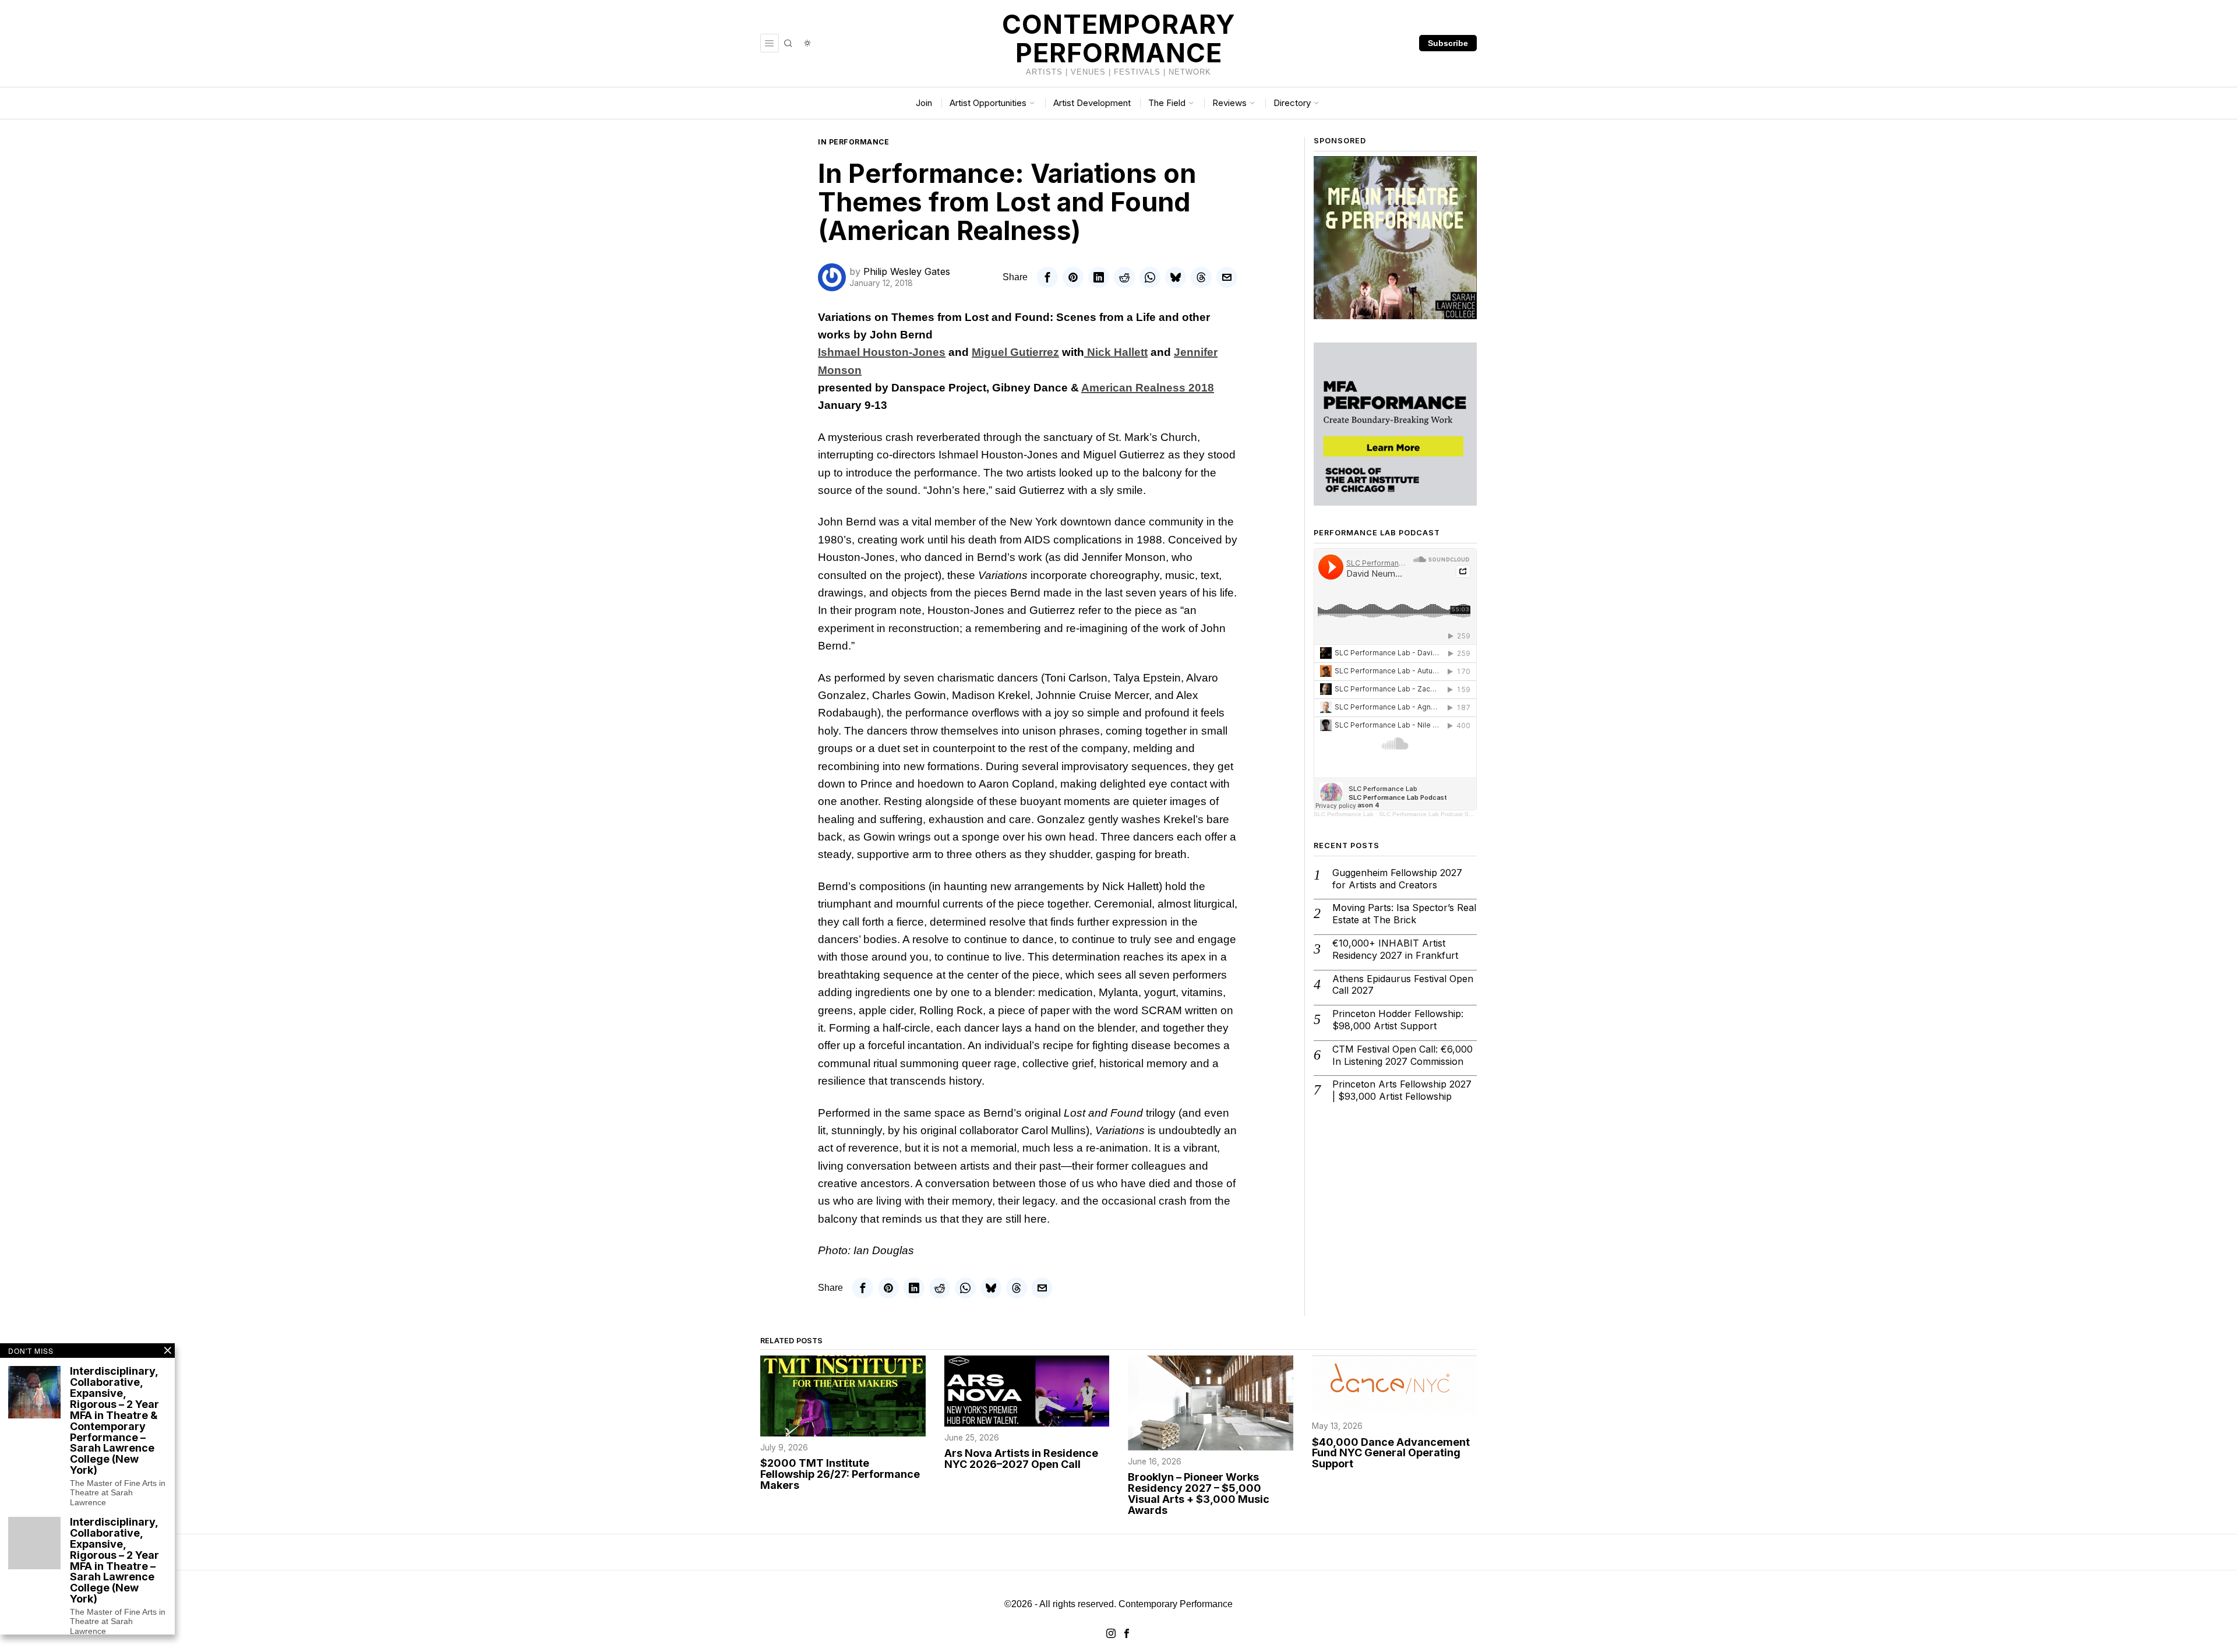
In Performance (853, 142)
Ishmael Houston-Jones (882, 352)
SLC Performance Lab (1344, 814)
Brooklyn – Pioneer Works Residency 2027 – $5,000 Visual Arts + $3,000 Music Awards (1199, 1494)
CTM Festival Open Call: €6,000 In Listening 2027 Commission (1402, 1055)
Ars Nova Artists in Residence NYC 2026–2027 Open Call (1021, 1459)
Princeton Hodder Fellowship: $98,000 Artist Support (1398, 1020)
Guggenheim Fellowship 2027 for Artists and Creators (1397, 879)
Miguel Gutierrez (1015, 352)
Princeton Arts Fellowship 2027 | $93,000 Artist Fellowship (1402, 1090)
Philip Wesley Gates (907, 271)
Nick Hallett (1116, 352)
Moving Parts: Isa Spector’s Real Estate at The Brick (1404, 914)
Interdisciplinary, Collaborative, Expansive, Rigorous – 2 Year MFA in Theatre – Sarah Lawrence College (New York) (114, 1561)
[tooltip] (1047, 277)
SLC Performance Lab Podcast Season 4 (1435, 814)
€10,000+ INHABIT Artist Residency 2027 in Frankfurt (1395, 949)
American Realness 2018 (1148, 388)
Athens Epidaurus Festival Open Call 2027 (1403, 985)
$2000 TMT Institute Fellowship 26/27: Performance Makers (840, 1475)
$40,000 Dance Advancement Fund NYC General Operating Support (1391, 1454)
